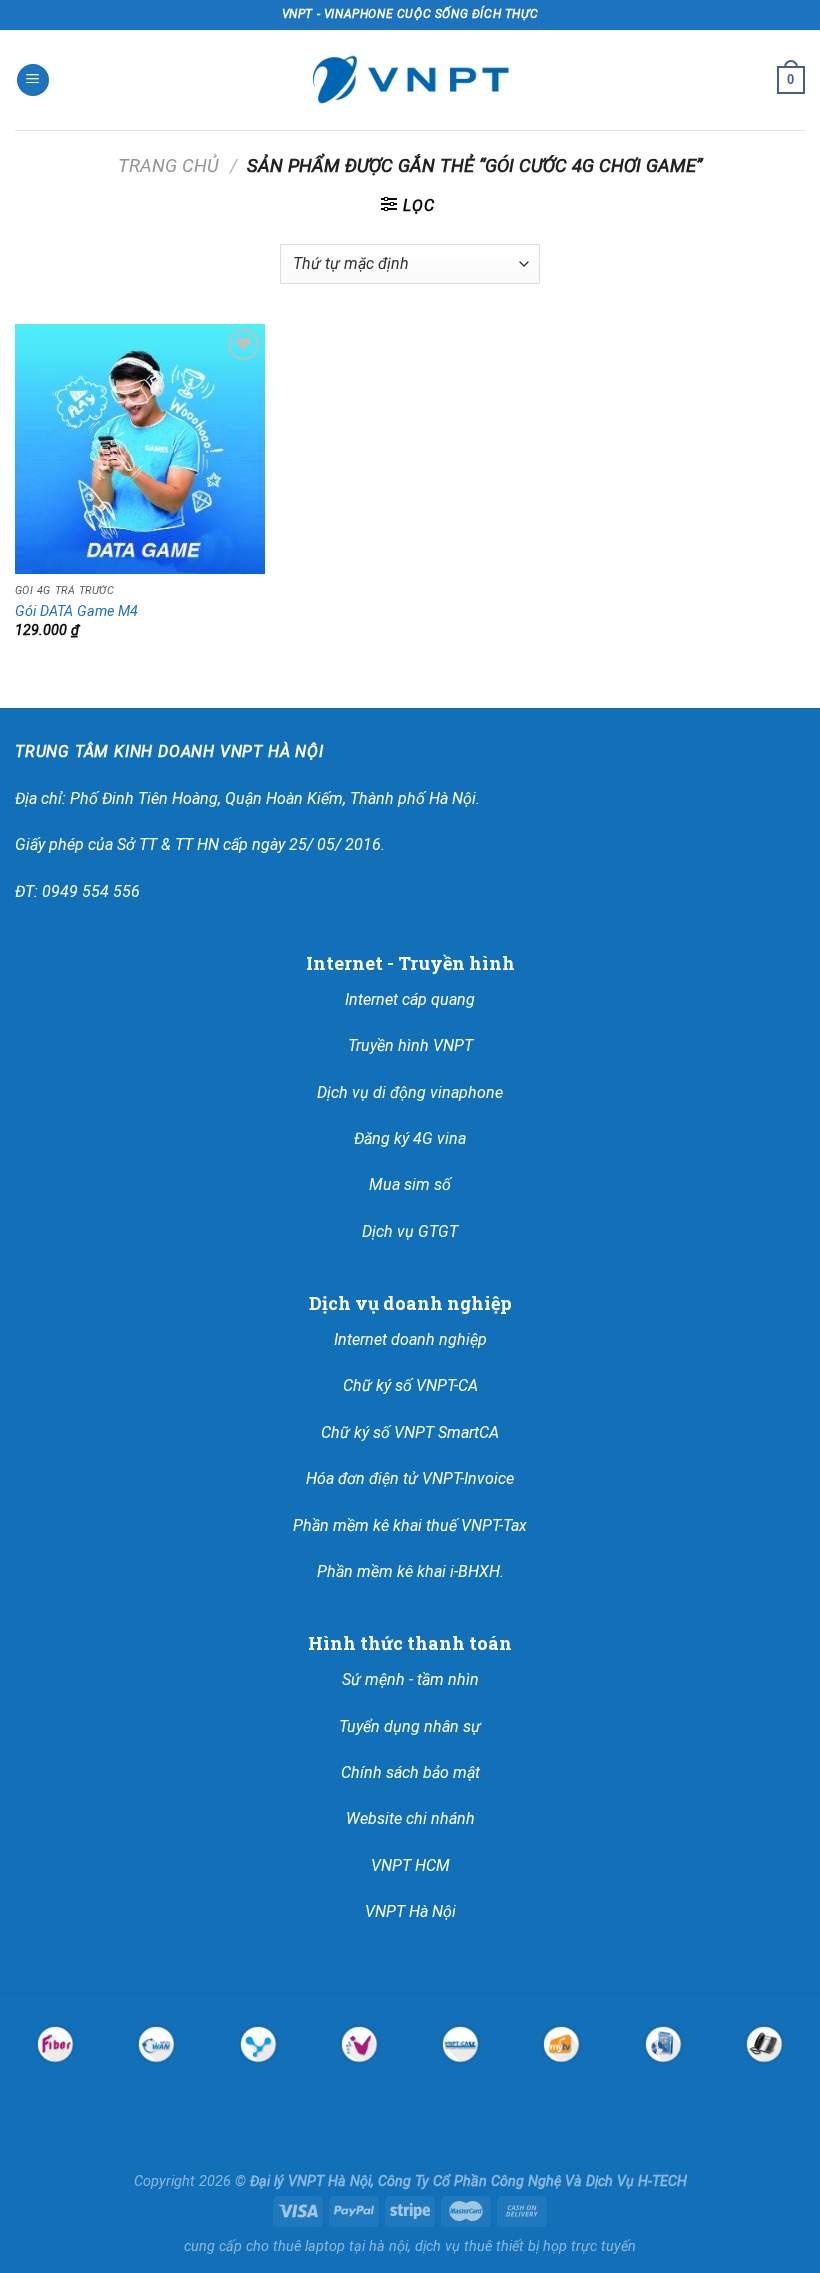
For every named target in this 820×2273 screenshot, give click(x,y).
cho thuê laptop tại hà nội (327, 2246)
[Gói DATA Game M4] (140, 449)
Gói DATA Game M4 (76, 611)
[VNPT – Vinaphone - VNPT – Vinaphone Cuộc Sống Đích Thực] (410, 80)
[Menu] (33, 80)
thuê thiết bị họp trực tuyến (550, 2246)
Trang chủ (168, 165)
